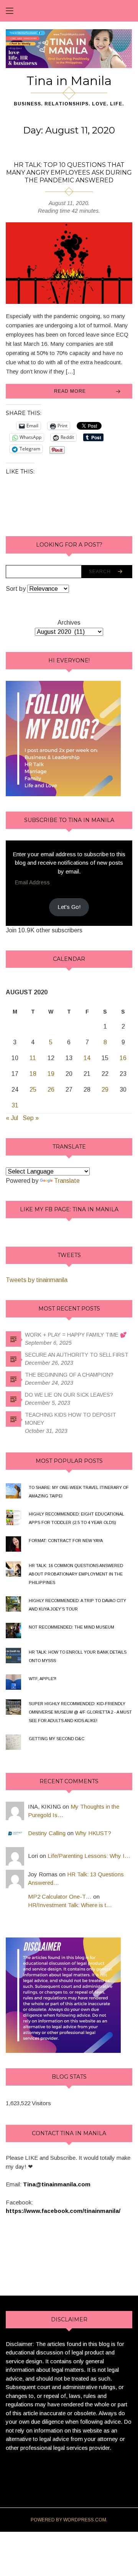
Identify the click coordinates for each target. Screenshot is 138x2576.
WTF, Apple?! (43, 1679)
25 (33, 1090)
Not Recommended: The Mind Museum (71, 1627)
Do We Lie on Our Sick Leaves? (69, 1395)
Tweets (69, 1255)
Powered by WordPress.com (68, 2520)
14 (87, 1058)
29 (105, 1090)
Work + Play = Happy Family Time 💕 (76, 1335)
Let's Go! (69, 907)
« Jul (12, 1118)
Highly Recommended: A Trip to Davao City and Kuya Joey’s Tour (77, 1605)
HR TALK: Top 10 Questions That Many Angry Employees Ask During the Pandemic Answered (69, 173)
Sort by (16, 589)
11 (33, 1058)
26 (51, 1090)
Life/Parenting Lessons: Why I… (89, 1856)
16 (123, 1058)
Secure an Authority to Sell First (77, 1355)
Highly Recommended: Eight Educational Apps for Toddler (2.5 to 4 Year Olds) (76, 1518)
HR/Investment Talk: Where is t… (70, 1905)
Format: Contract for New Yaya (66, 1541)
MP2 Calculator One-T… (60, 1897)
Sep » (31, 1118)
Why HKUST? (93, 1833)
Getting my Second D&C (57, 1739)
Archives (69, 623)
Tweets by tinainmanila (37, 1280)
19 (51, 1074)
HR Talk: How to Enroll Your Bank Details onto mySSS (78, 1656)
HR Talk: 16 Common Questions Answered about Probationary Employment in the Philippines (76, 1574)
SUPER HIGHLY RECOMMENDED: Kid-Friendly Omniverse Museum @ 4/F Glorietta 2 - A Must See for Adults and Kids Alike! (80, 1712)
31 (15, 1105)
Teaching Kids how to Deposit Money (71, 1419)
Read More (70, 391)
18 (33, 1074)
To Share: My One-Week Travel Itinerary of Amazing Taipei (79, 1492)
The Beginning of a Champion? (69, 1375)
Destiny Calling (47, 1833)
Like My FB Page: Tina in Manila (69, 1209)
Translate (67, 1181)
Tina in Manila (69, 81)
